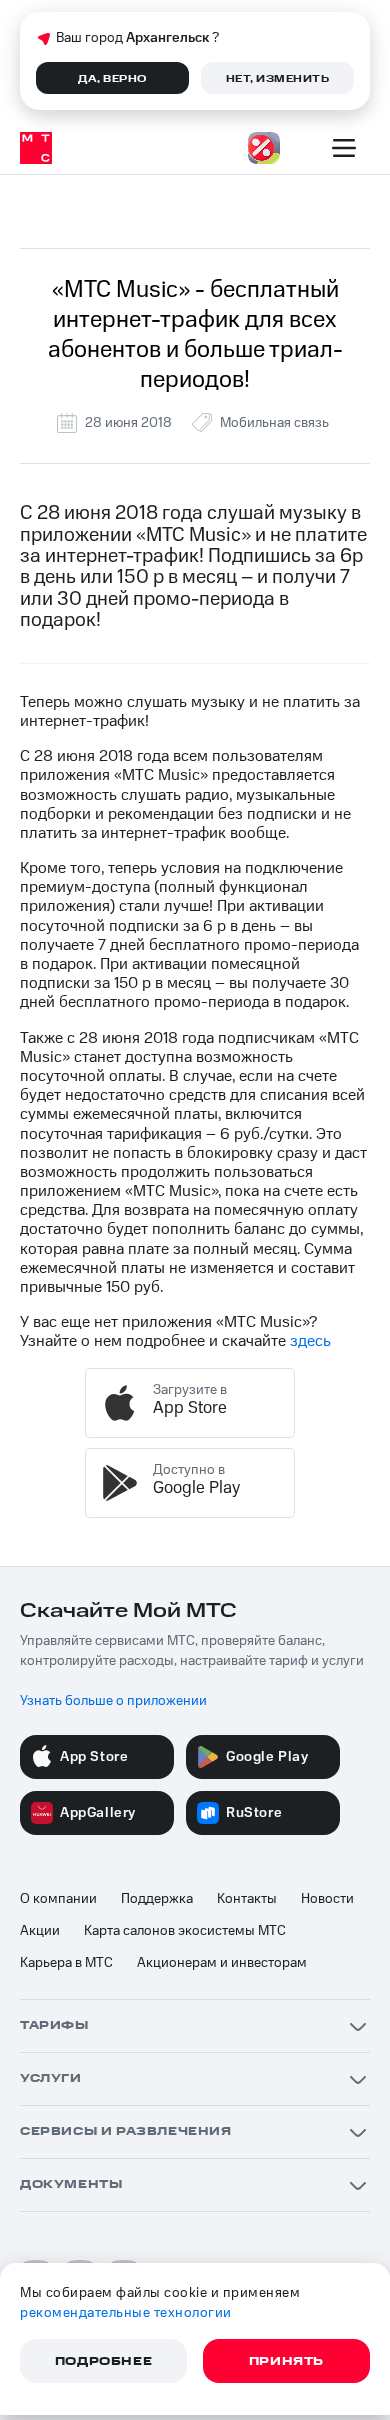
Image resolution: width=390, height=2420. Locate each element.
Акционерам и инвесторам (222, 1963)
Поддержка (157, 1899)
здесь (310, 1341)
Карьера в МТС (66, 1963)
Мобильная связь (274, 423)
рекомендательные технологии (126, 2313)
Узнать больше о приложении (113, 1701)
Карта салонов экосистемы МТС (185, 1931)
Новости (327, 1899)
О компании (58, 1899)
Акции (40, 1931)
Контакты (247, 1899)
